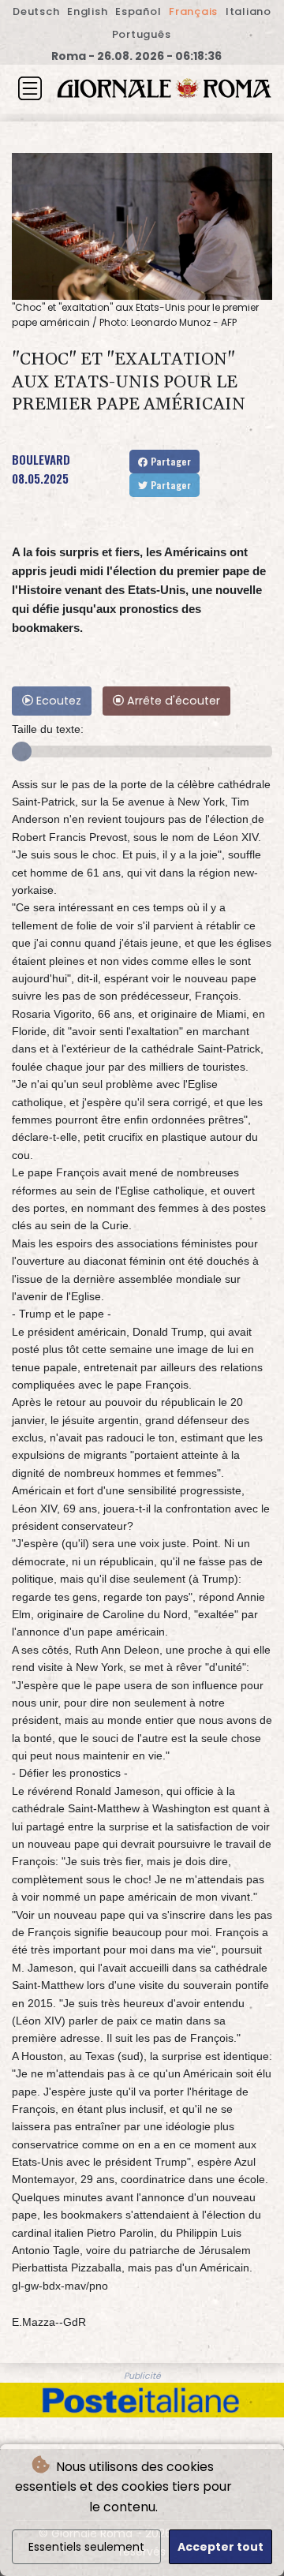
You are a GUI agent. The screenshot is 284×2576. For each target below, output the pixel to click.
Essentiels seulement (86, 2547)
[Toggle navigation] (30, 88)
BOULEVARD (41, 459)
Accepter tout (220, 2547)
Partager (169, 461)
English (87, 11)
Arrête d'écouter (172, 701)
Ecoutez (57, 701)
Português (142, 34)
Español (138, 11)
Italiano (248, 11)
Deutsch (36, 11)
